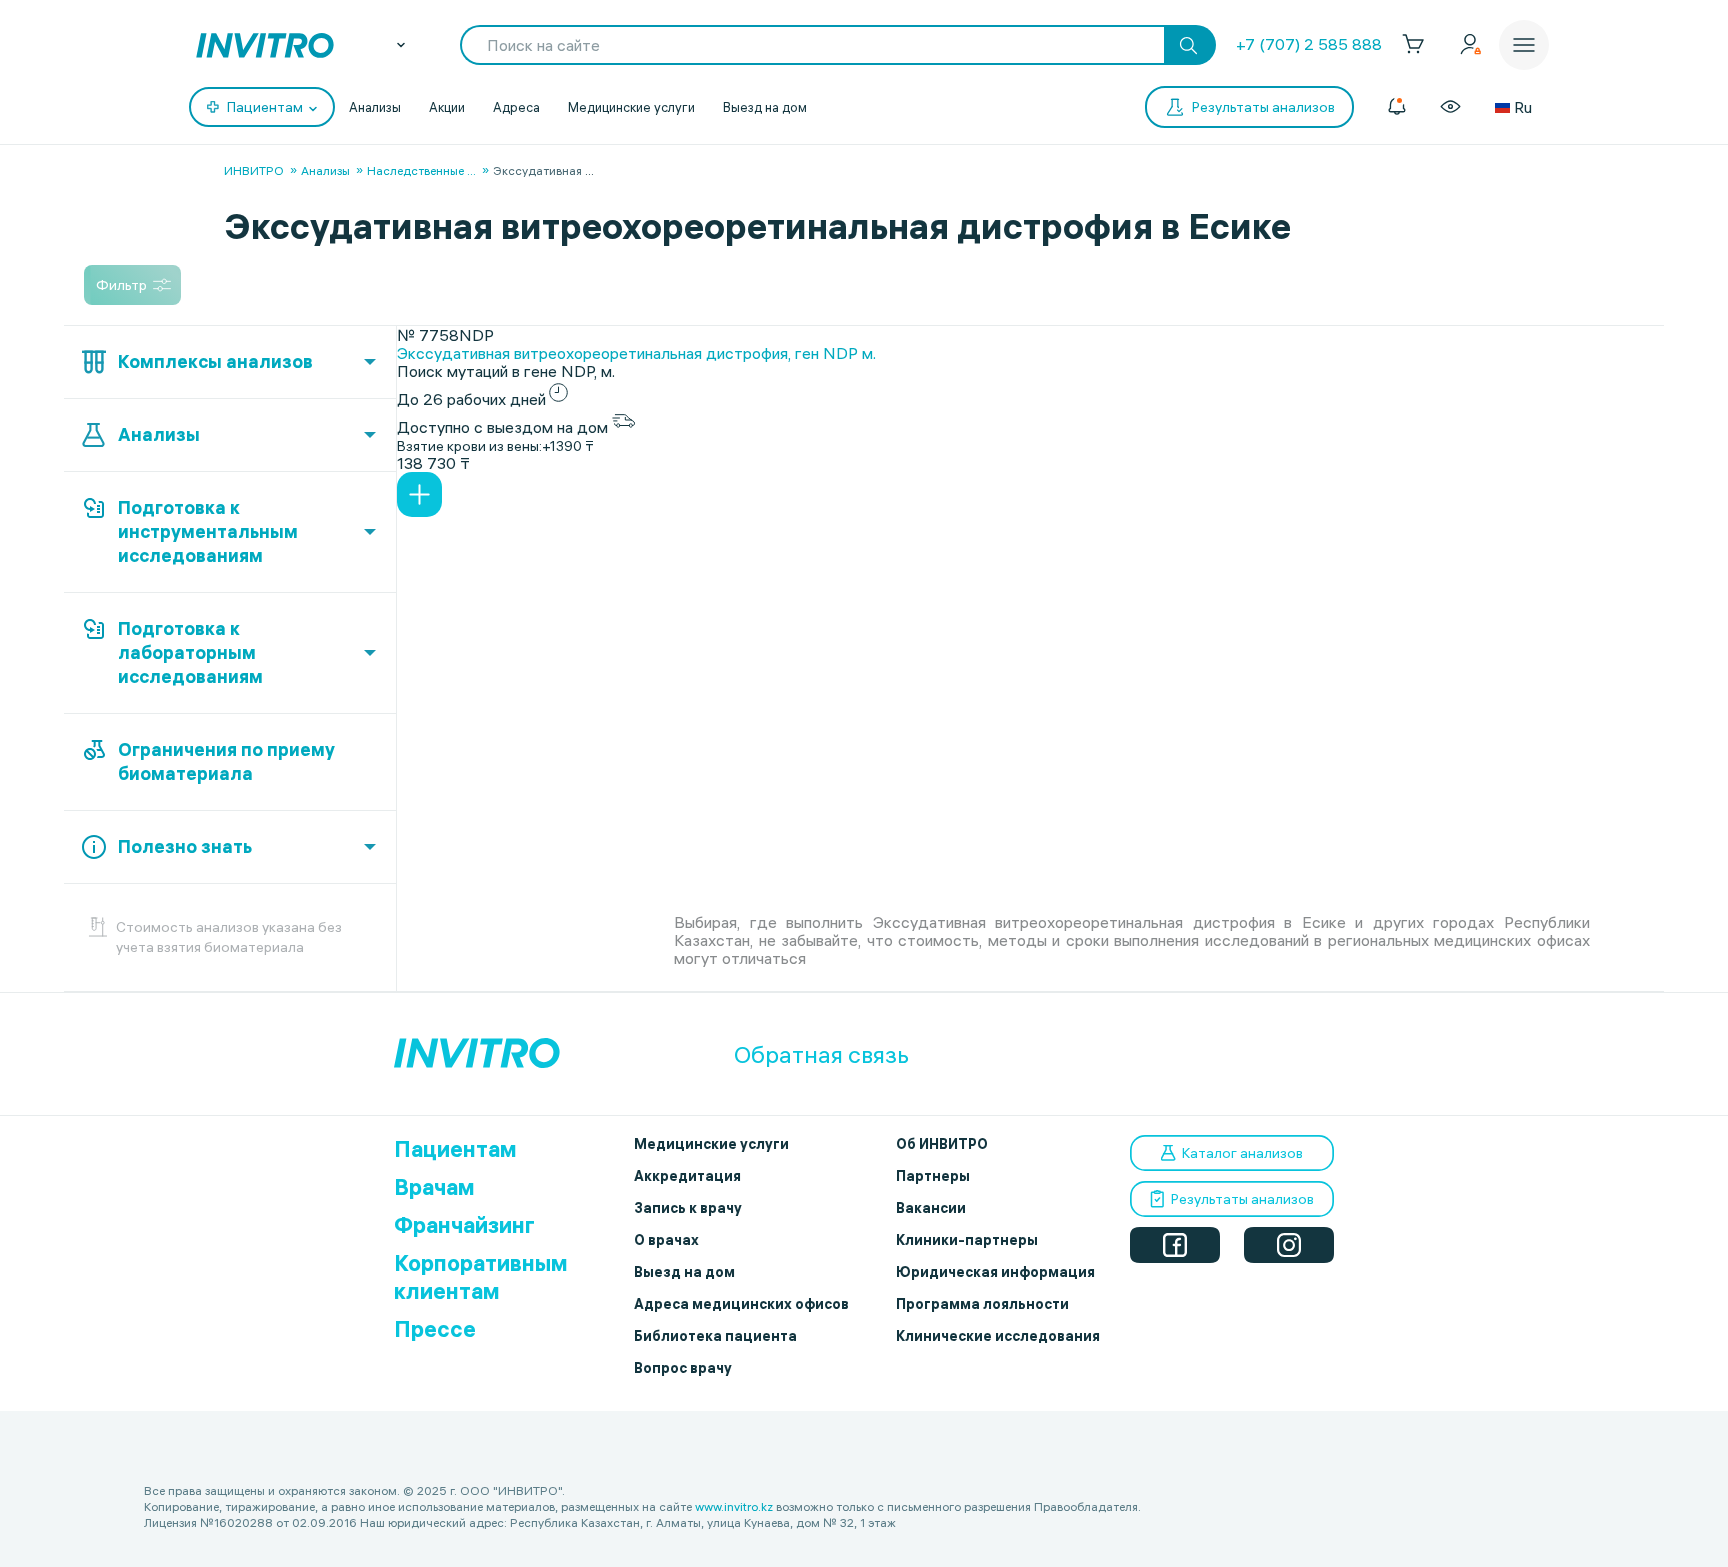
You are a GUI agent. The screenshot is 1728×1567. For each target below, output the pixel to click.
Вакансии (931, 1208)
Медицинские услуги (631, 107)
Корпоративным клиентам (481, 1277)
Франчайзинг (464, 1225)
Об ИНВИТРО (942, 1144)
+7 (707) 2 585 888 (1309, 44)
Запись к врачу (688, 1208)
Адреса (516, 107)
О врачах (666, 1240)
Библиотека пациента (715, 1336)
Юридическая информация (995, 1272)
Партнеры (933, 1176)
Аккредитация (687, 1176)
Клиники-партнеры (967, 1240)
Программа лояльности (982, 1304)
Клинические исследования (998, 1336)
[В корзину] (419, 494)
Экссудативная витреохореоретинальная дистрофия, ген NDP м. (636, 353)
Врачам (434, 1187)
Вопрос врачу (683, 1368)
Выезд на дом (765, 107)
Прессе (435, 1329)
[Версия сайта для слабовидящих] (1450, 107)
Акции (447, 107)
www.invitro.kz (734, 1506)
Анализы (375, 107)
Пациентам (455, 1149)
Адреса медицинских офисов (741, 1304)
